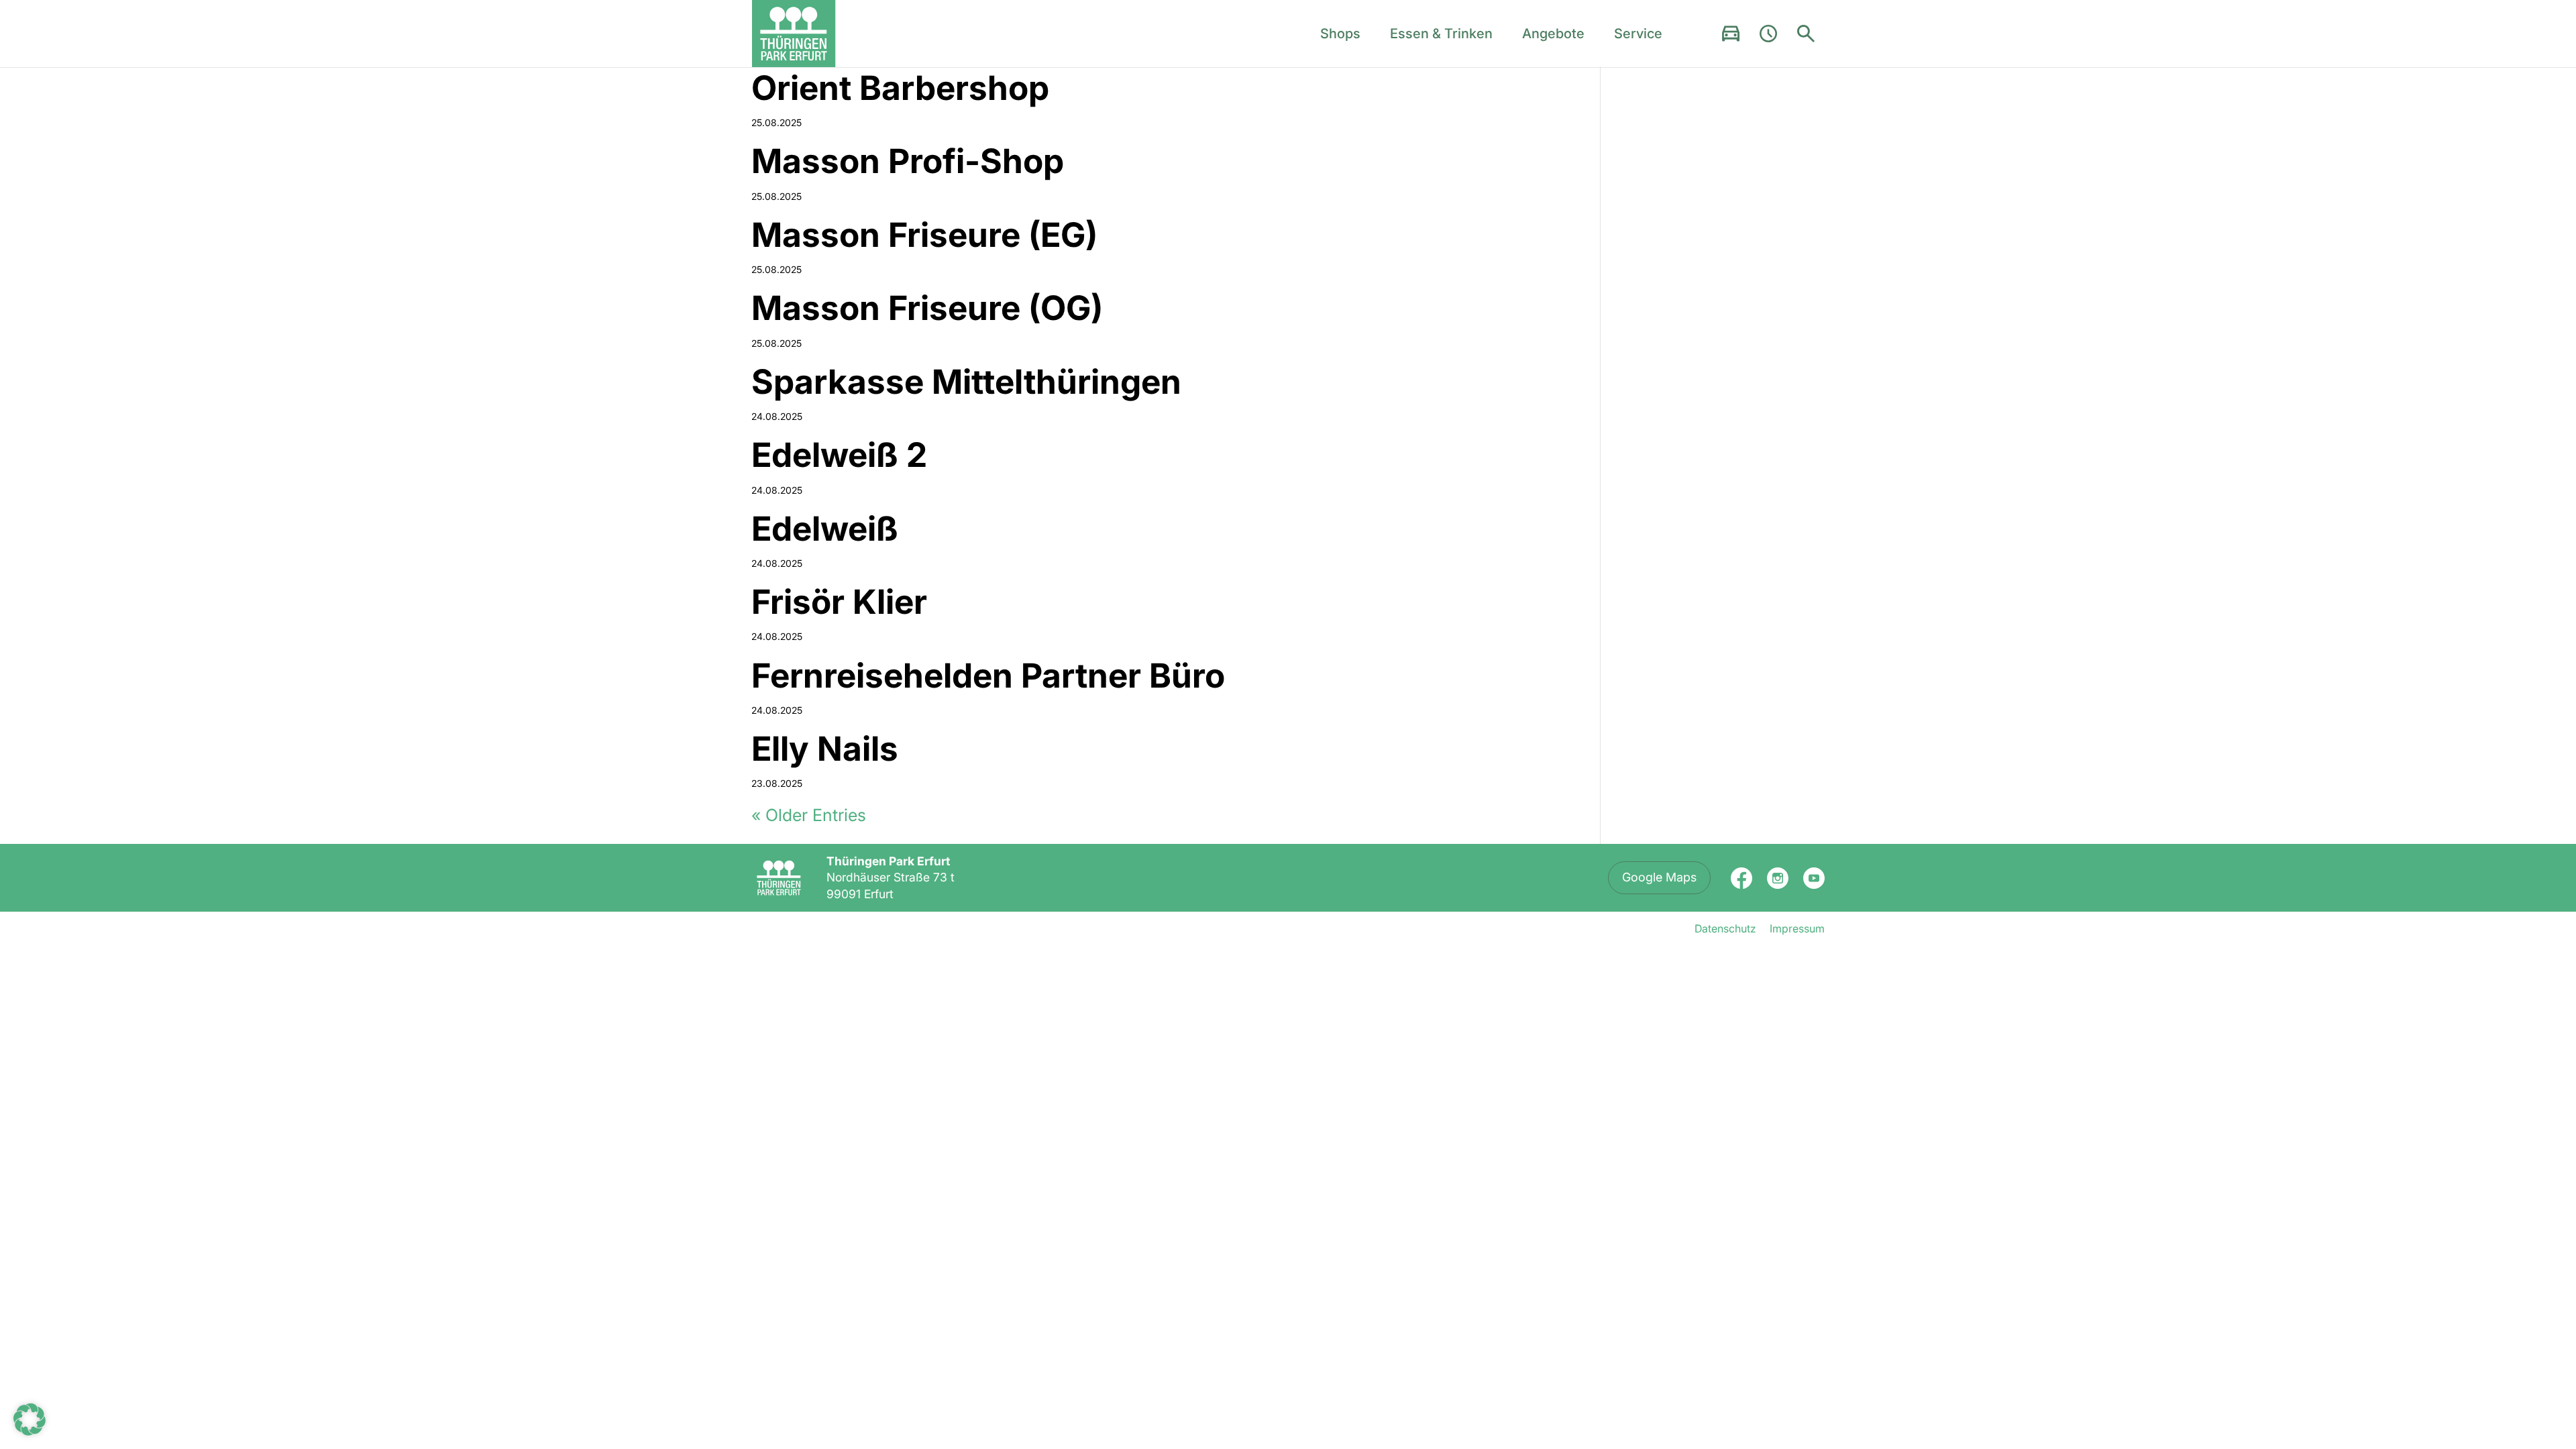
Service (1638, 34)
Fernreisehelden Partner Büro (988, 676)
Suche (1806, 34)
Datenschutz (1725, 928)
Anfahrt (1731, 34)
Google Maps (1659, 877)
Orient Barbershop (900, 88)
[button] (30, 1419)
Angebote (1553, 34)
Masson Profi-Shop (908, 161)
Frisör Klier (839, 602)
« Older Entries (809, 815)
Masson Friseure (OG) (927, 308)
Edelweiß (825, 529)
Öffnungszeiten (1768, 34)
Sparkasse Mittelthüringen (966, 382)
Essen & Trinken (1441, 34)
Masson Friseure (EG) (924, 235)
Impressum (1797, 928)
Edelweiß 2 (839, 455)
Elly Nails (825, 749)
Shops (1340, 34)
